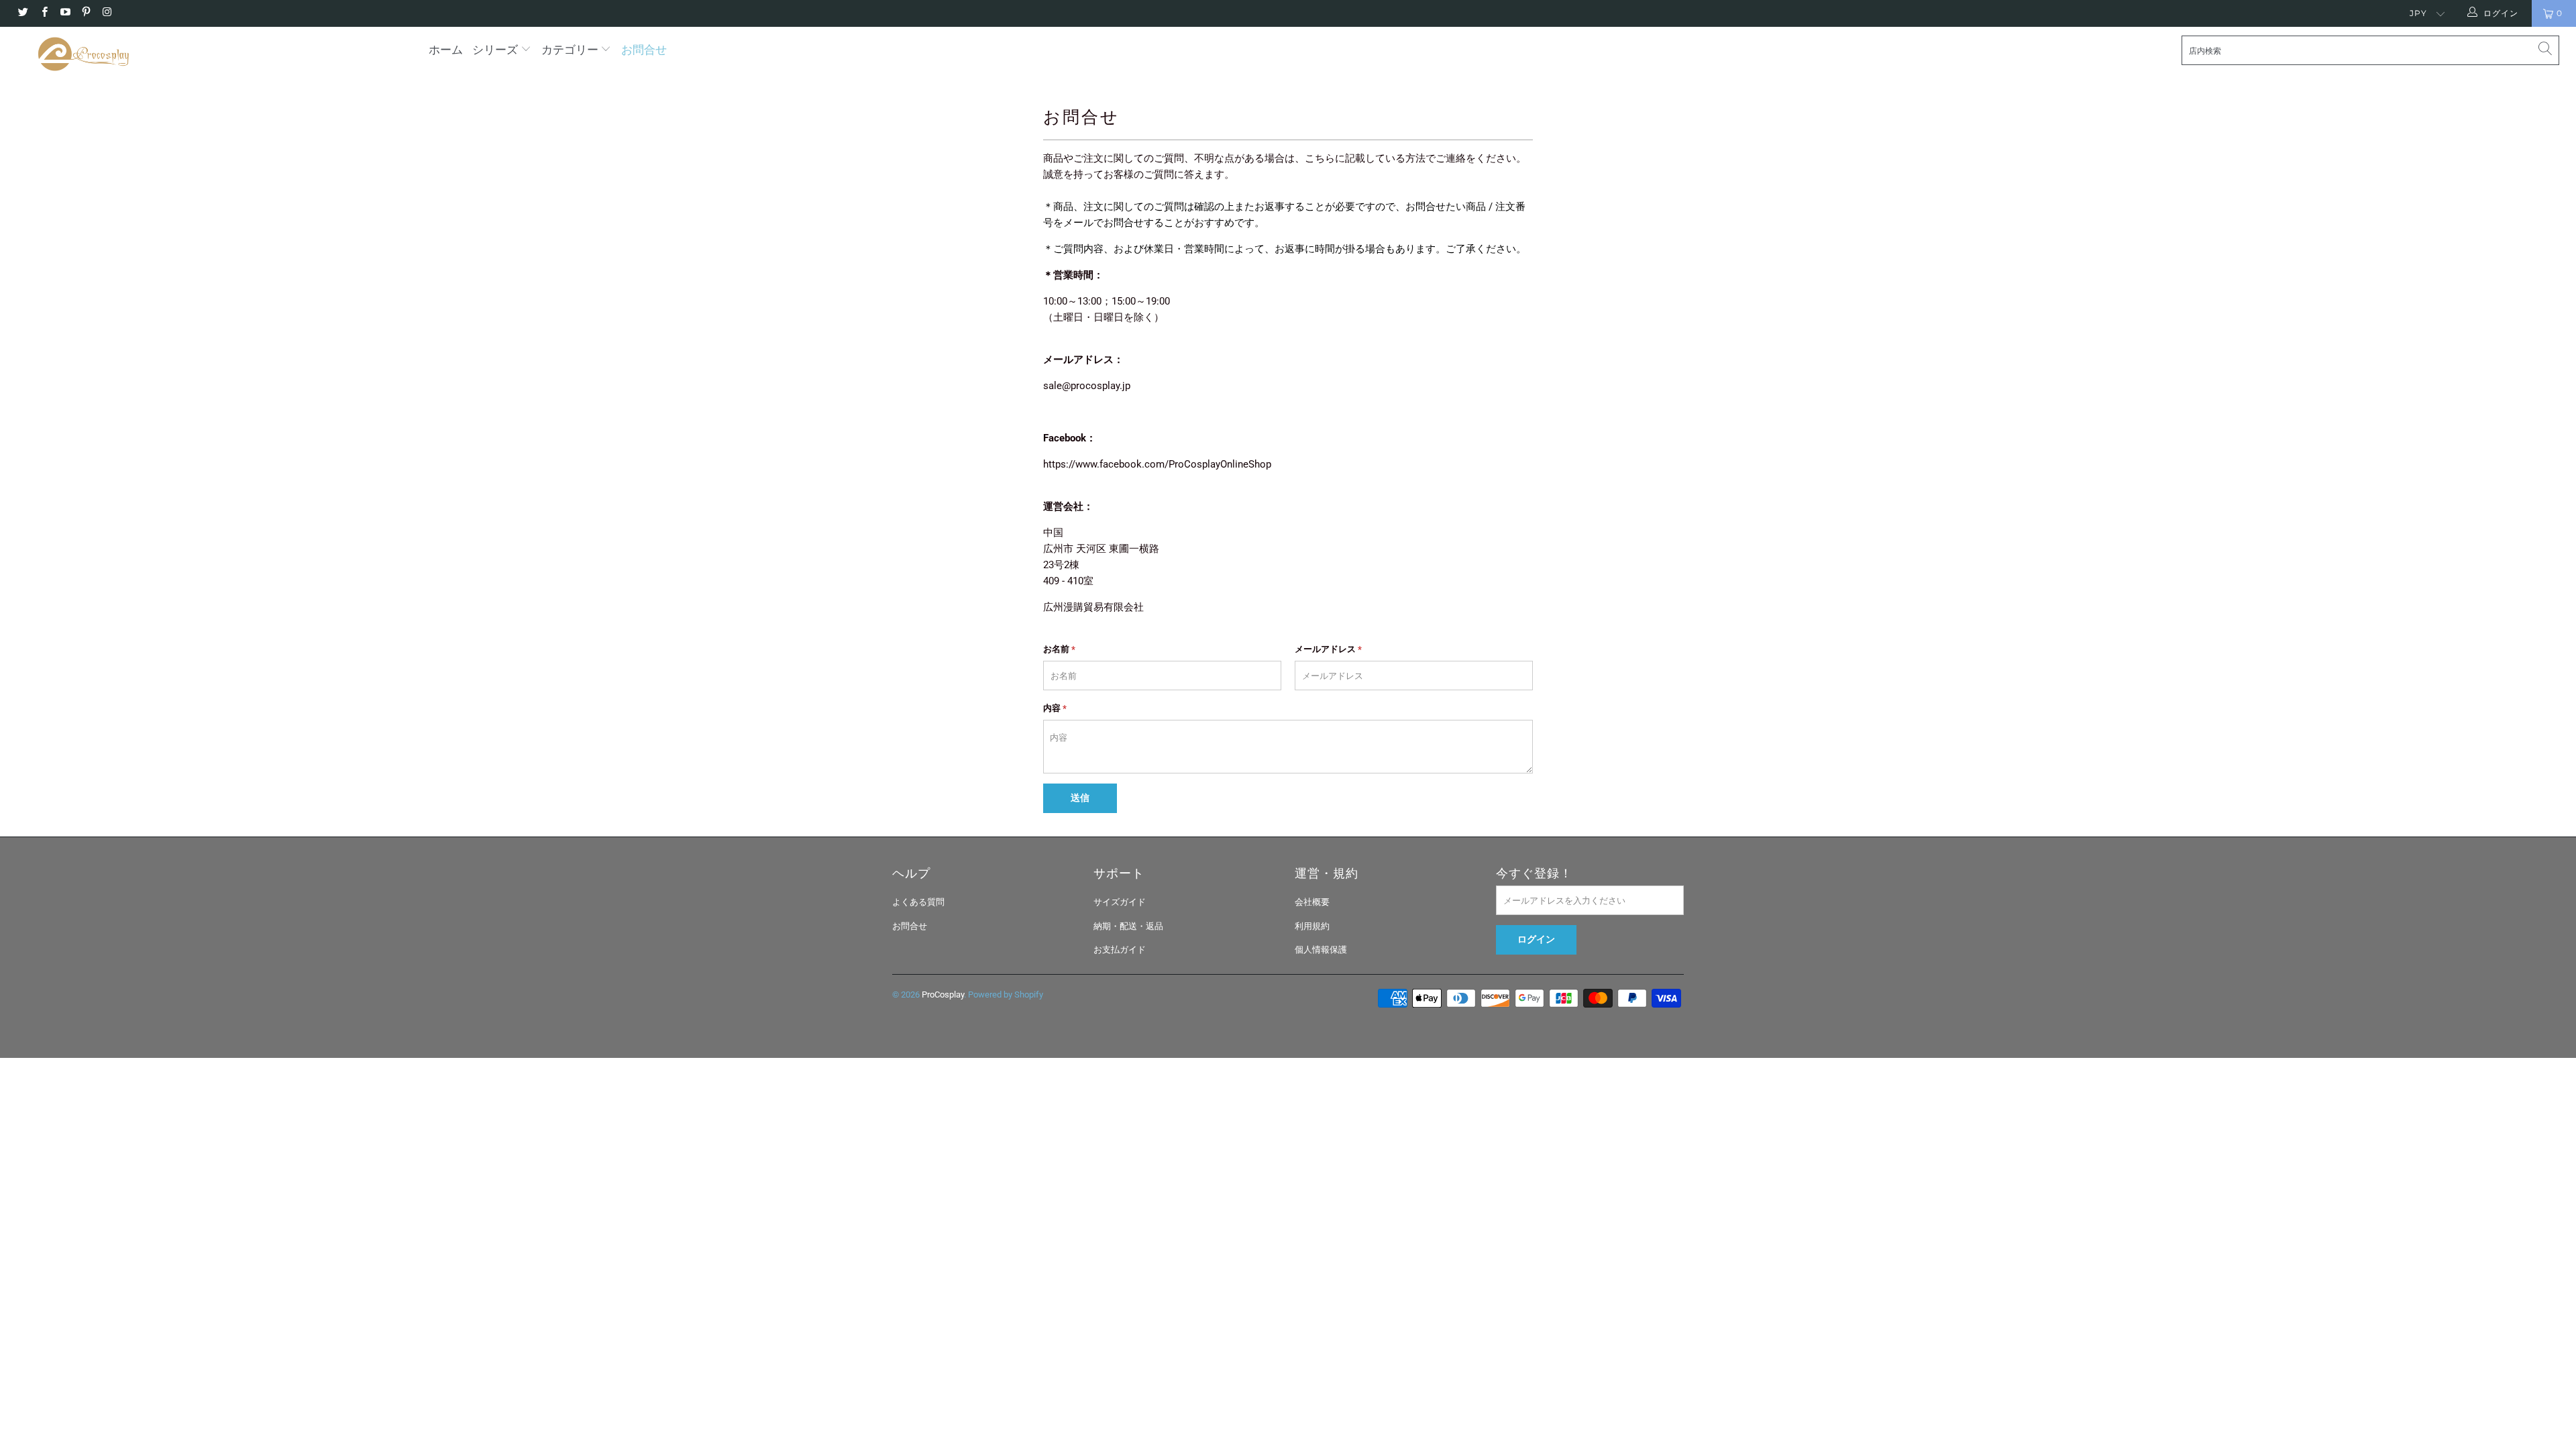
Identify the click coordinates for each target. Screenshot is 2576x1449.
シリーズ (496, 50)
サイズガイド (1120, 902)
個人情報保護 (1321, 950)
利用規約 (1312, 926)
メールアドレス (1328, 649)
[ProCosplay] (213, 54)
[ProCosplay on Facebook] (43, 13)
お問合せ (644, 50)
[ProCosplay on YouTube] (65, 13)
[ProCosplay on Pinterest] (86, 13)
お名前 (1059, 649)
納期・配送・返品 (1128, 926)
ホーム (446, 50)
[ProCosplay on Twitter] (22, 13)
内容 (1055, 708)
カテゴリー (570, 50)
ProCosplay (943, 995)
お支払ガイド (1120, 950)
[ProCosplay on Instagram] (106, 13)
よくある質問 (918, 902)
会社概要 (1312, 902)
